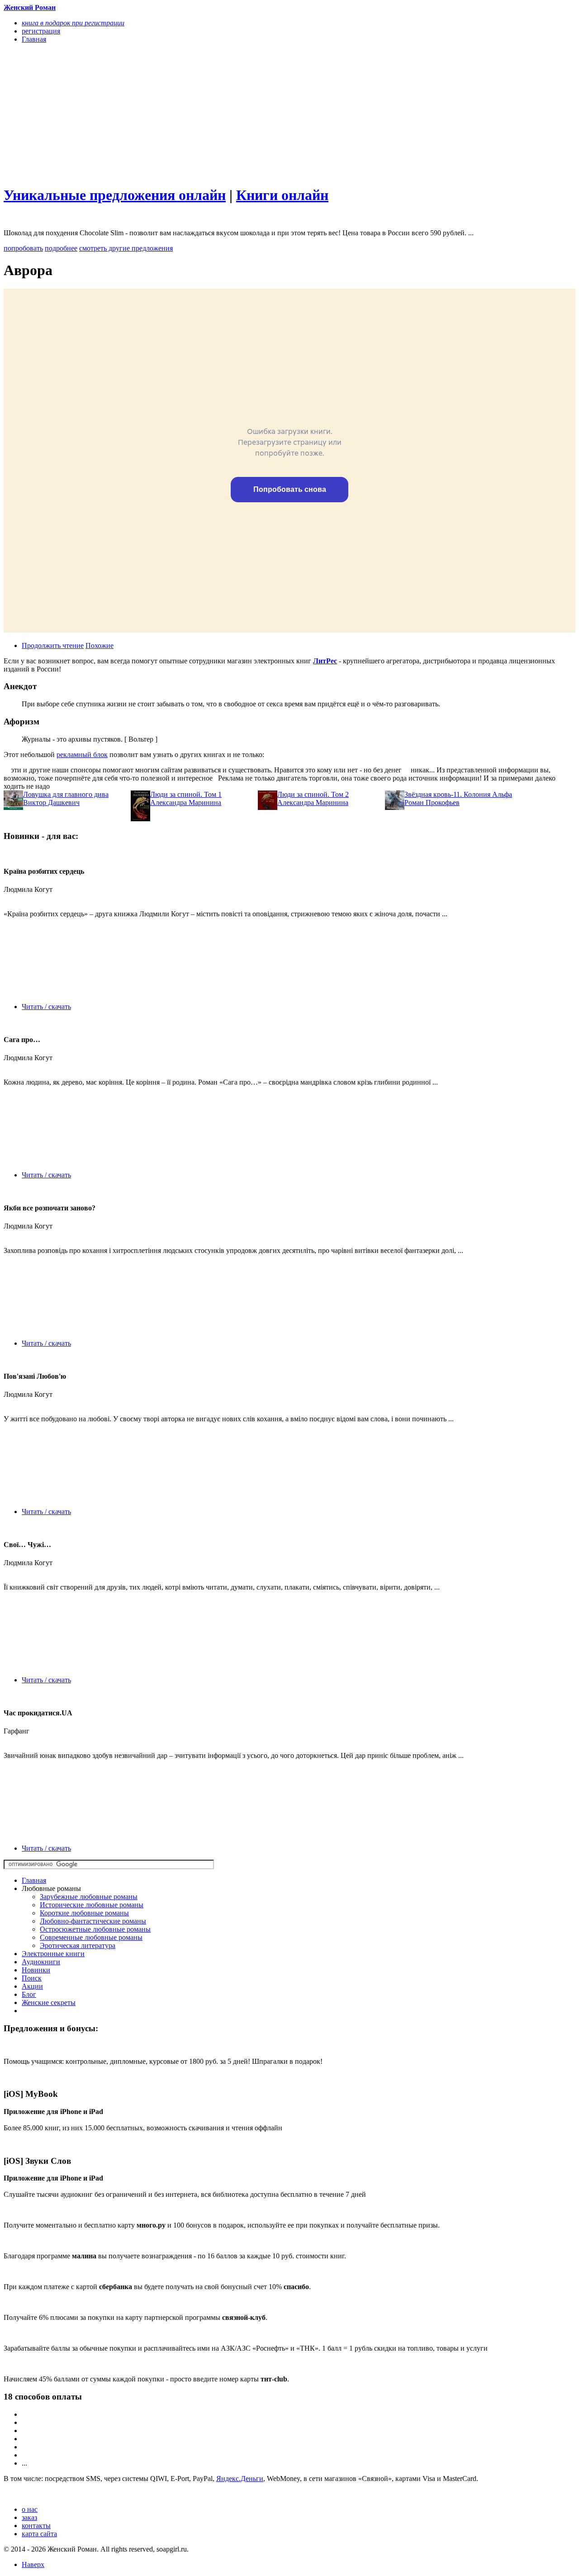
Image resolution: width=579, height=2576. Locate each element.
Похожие (100, 645)
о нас (30, 2509)
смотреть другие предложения (126, 248)
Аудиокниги (41, 1962)
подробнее (61, 248)
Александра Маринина (186, 802)
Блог (29, 1994)
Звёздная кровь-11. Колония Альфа (458, 794)
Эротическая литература (78, 1945)
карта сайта (39, 2534)
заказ (29, 2517)
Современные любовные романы (91, 1937)
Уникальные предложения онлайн (115, 195)
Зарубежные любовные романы (89, 1897)
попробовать (23, 248)
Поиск (32, 1978)
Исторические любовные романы (92, 1905)
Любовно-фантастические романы (93, 1921)
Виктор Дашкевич (51, 802)
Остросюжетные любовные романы (95, 1929)
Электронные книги (53, 1954)
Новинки (36, 1970)
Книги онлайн (282, 195)
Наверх (33, 2564)
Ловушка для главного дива (66, 794)
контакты (36, 2526)
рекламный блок (82, 755)
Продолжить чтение (53, 645)
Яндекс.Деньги (240, 2478)
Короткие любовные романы (84, 1913)
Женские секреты (49, 2002)
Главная (34, 1880)
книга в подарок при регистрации (73, 23)
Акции (32, 1986)
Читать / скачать (46, 1007)
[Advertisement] (204, 114)
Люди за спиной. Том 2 (313, 794)
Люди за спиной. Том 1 (186, 794)
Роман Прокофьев (432, 802)
